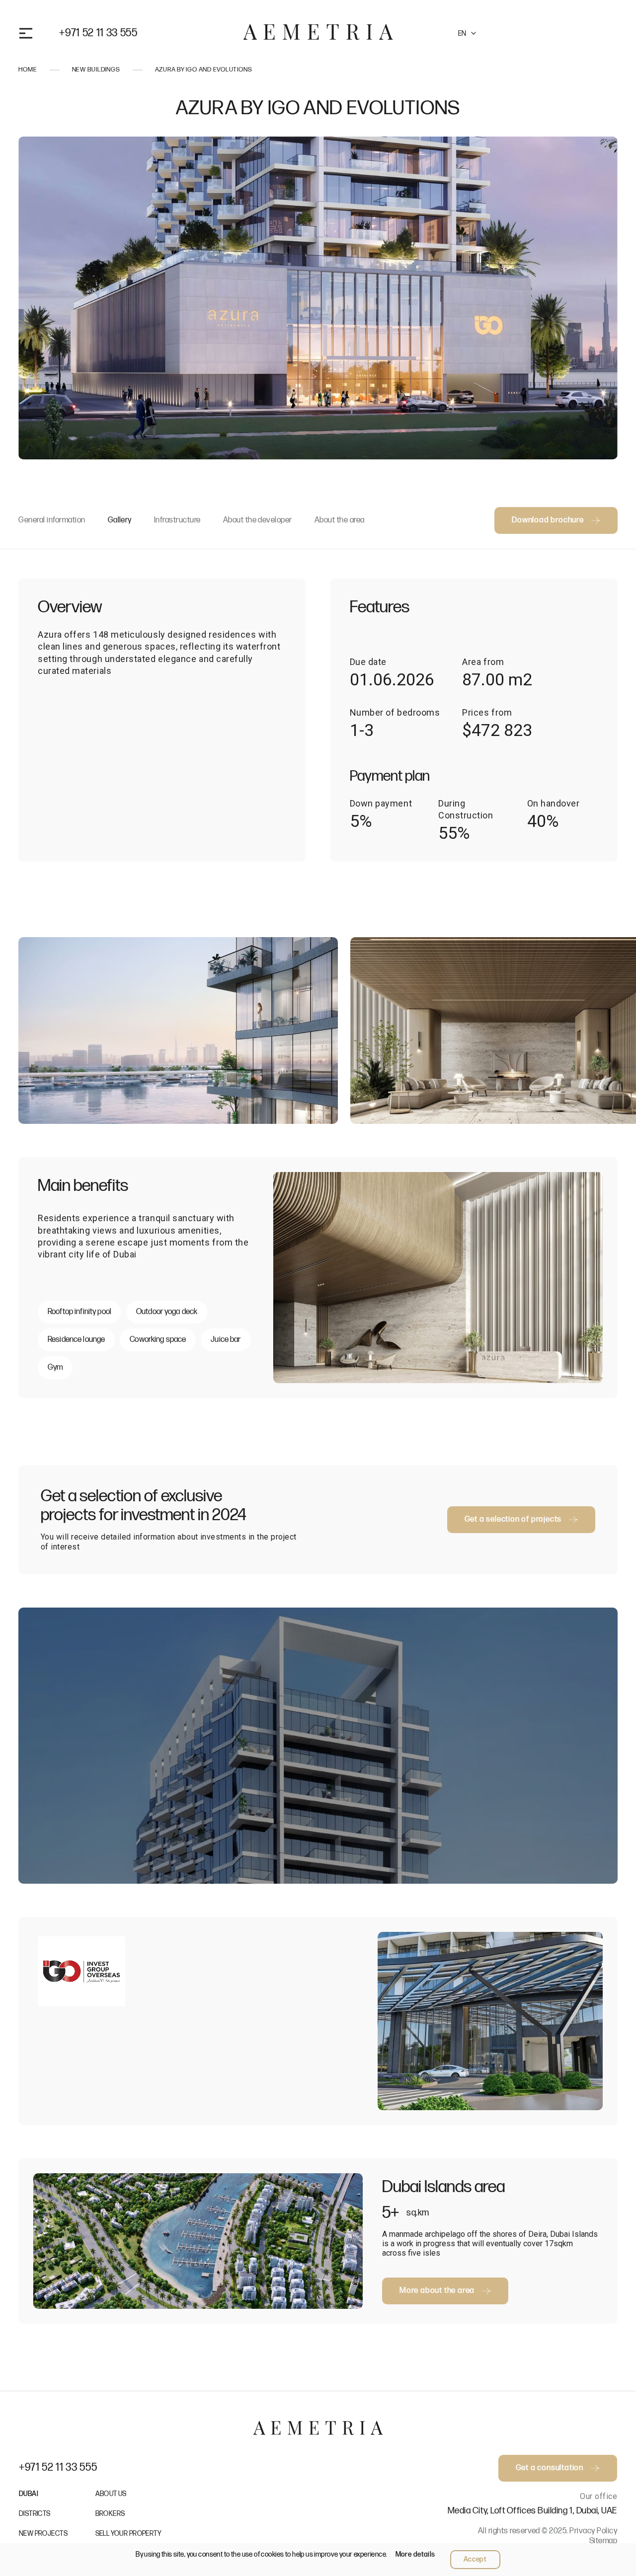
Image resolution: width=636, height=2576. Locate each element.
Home (28, 70)
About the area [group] (340, 520)
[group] (178, 1030)
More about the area (437, 2291)
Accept (475, 2559)
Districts (35, 2514)
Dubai (29, 2494)
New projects (43, 2534)
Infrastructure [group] (177, 520)
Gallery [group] (120, 520)
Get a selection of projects (513, 1519)
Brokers (110, 2514)
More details (415, 2554)
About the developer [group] (258, 520)
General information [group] (52, 520)
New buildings (96, 70)
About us (111, 2494)
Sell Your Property (129, 2534)
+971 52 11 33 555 (98, 33)
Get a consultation (550, 33)
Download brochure (548, 520)
